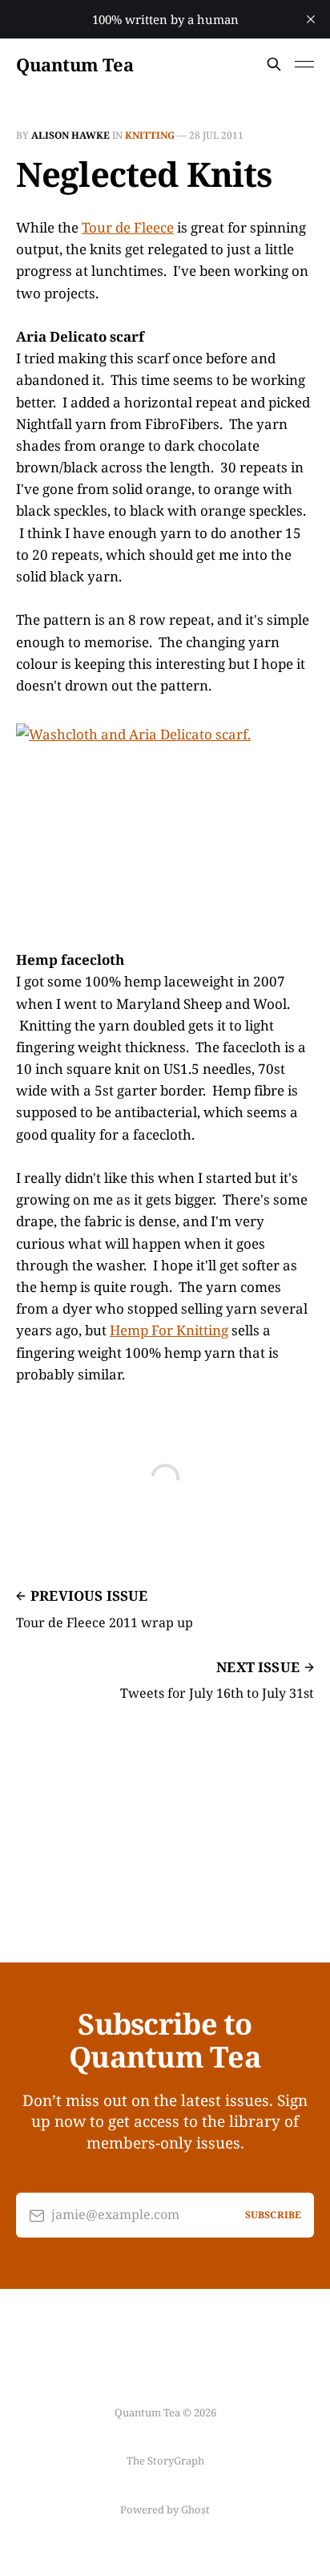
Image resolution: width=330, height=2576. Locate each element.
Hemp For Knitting (169, 1330)
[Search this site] (274, 64)
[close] (311, 19)
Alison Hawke (70, 135)
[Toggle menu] (304, 64)
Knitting (150, 135)
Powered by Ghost (165, 2509)
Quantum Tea (74, 64)
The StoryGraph (165, 2461)
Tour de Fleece (128, 227)
